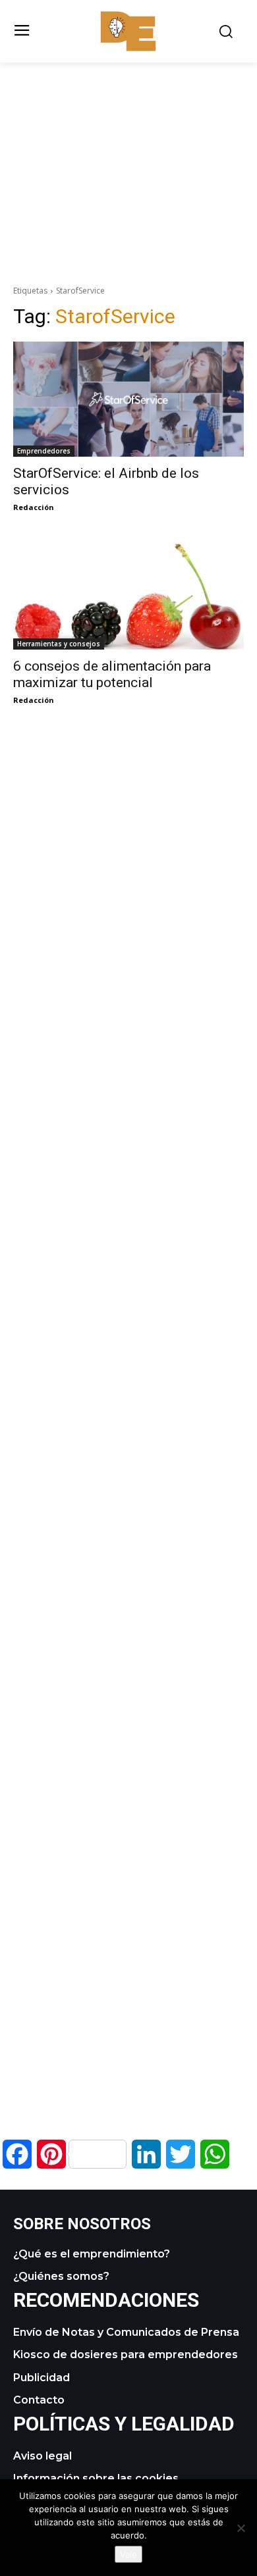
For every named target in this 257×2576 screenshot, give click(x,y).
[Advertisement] (128, 155)
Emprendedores (44, 451)
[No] (241, 2528)
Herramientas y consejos (59, 644)
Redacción (34, 507)
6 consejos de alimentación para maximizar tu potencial (112, 674)
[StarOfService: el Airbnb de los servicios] (128, 399)
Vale (128, 2554)
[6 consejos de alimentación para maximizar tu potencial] (128, 592)
